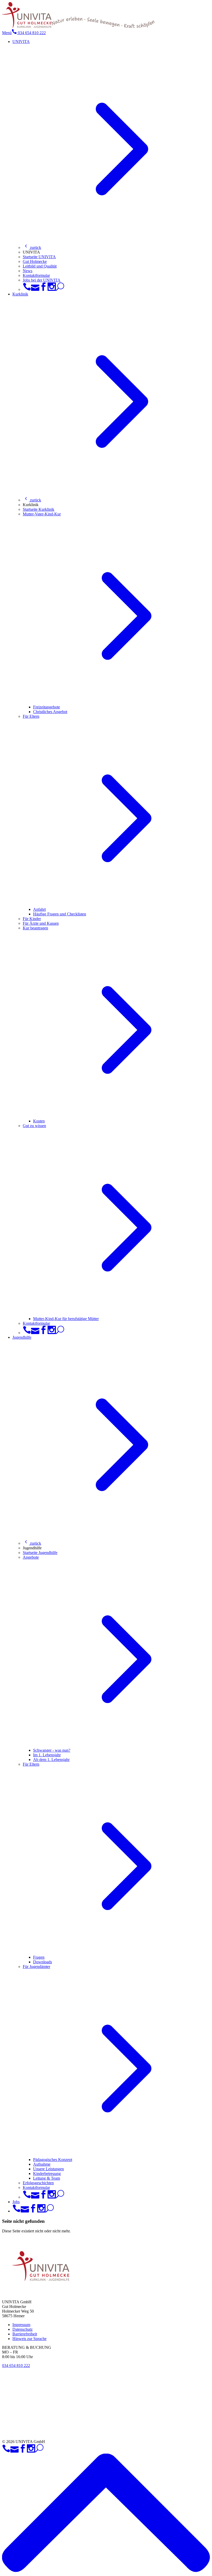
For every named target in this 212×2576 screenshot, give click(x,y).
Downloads (43, 1962)
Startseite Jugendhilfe (40, 1553)
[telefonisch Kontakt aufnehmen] (27, 289)
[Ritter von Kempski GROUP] (86, 2433)
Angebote (31, 1557)
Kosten (39, 1121)
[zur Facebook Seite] (43, 289)
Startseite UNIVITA (39, 257)
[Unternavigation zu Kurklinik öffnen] (111, 493)
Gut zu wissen (34, 1126)
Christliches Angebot (50, 712)
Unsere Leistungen (48, 2169)
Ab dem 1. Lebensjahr (51, 1760)
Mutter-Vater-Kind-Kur (42, 514)
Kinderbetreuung (47, 2174)
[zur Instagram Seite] (52, 289)
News (28, 271)
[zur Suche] (60, 289)
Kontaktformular (36, 275)
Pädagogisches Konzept (53, 2160)
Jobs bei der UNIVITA (42, 280)
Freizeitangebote (47, 707)
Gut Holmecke (35, 261)
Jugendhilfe (22, 1337)
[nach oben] (106, 2571)
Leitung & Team (47, 2178)
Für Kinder (32, 919)
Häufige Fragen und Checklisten (60, 914)
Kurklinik (20, 294)
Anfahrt (39, 909)
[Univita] (27, 27)
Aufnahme (42, 2164)
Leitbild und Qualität (40, 266)
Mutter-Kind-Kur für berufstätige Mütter (66, 1319)
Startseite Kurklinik (39, 509)
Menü (7, 33)
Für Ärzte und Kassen (41, 923)
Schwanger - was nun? (52, 1750)
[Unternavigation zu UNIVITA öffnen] (111, 240)
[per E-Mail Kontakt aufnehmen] (35, 289)
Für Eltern (31, 716)
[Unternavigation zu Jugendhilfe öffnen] (111, 1536)
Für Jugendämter (36, 1967)
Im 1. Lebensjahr (47, 1755)
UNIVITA (21, 42)
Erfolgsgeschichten (38, 2183)
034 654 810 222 (31, 33)
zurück (35, 247)
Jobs (16, 2202)
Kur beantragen (35, 928)
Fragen (39, 1957)
